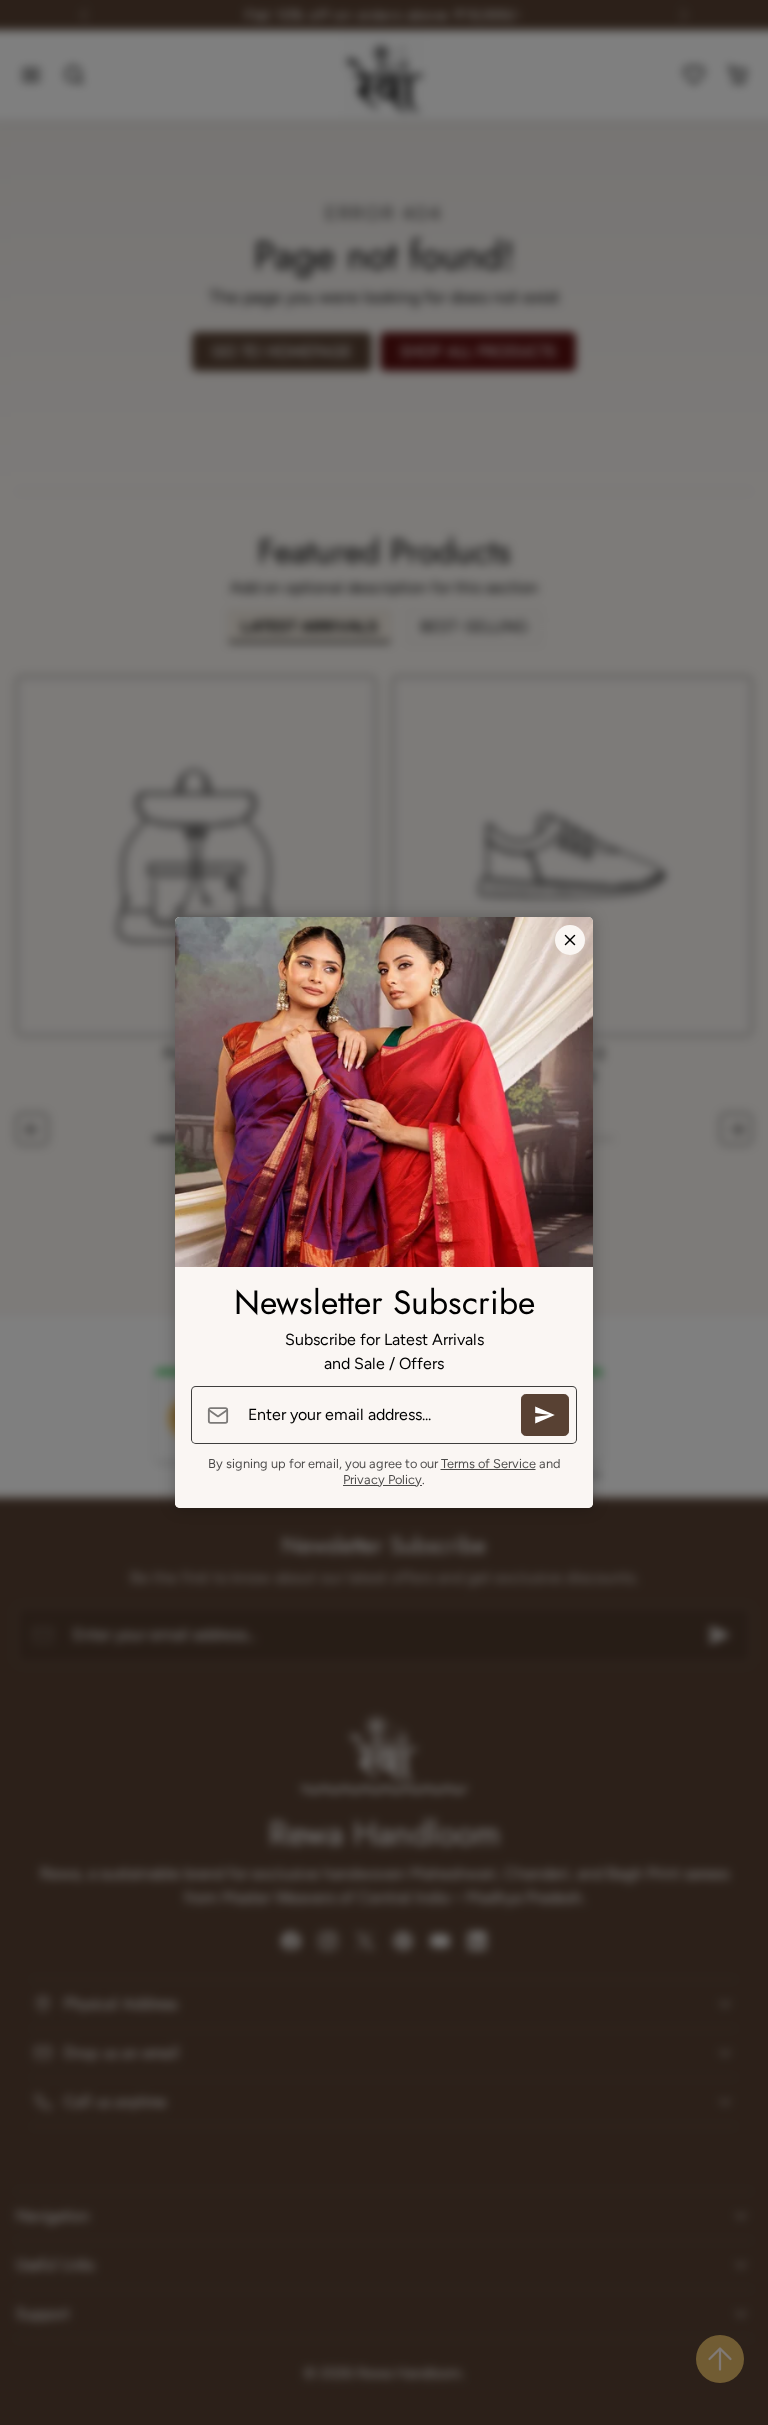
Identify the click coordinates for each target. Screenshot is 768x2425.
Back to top (720, 2359)
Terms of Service (488, 1463)
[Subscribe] (545, 1415)
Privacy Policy (382, 1479)
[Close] (570, 940)
